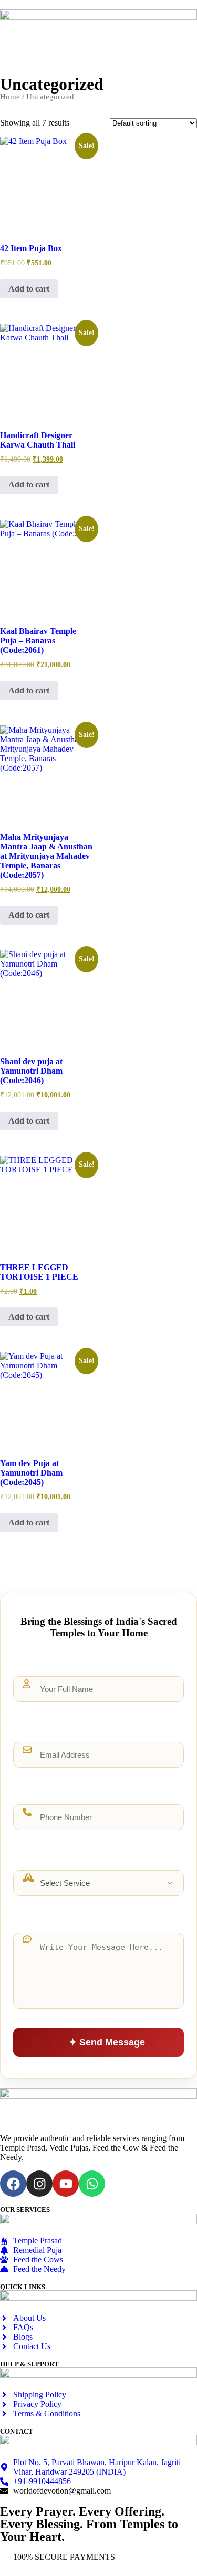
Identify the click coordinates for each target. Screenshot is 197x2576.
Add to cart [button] (29, 289)
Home (10, 97)
